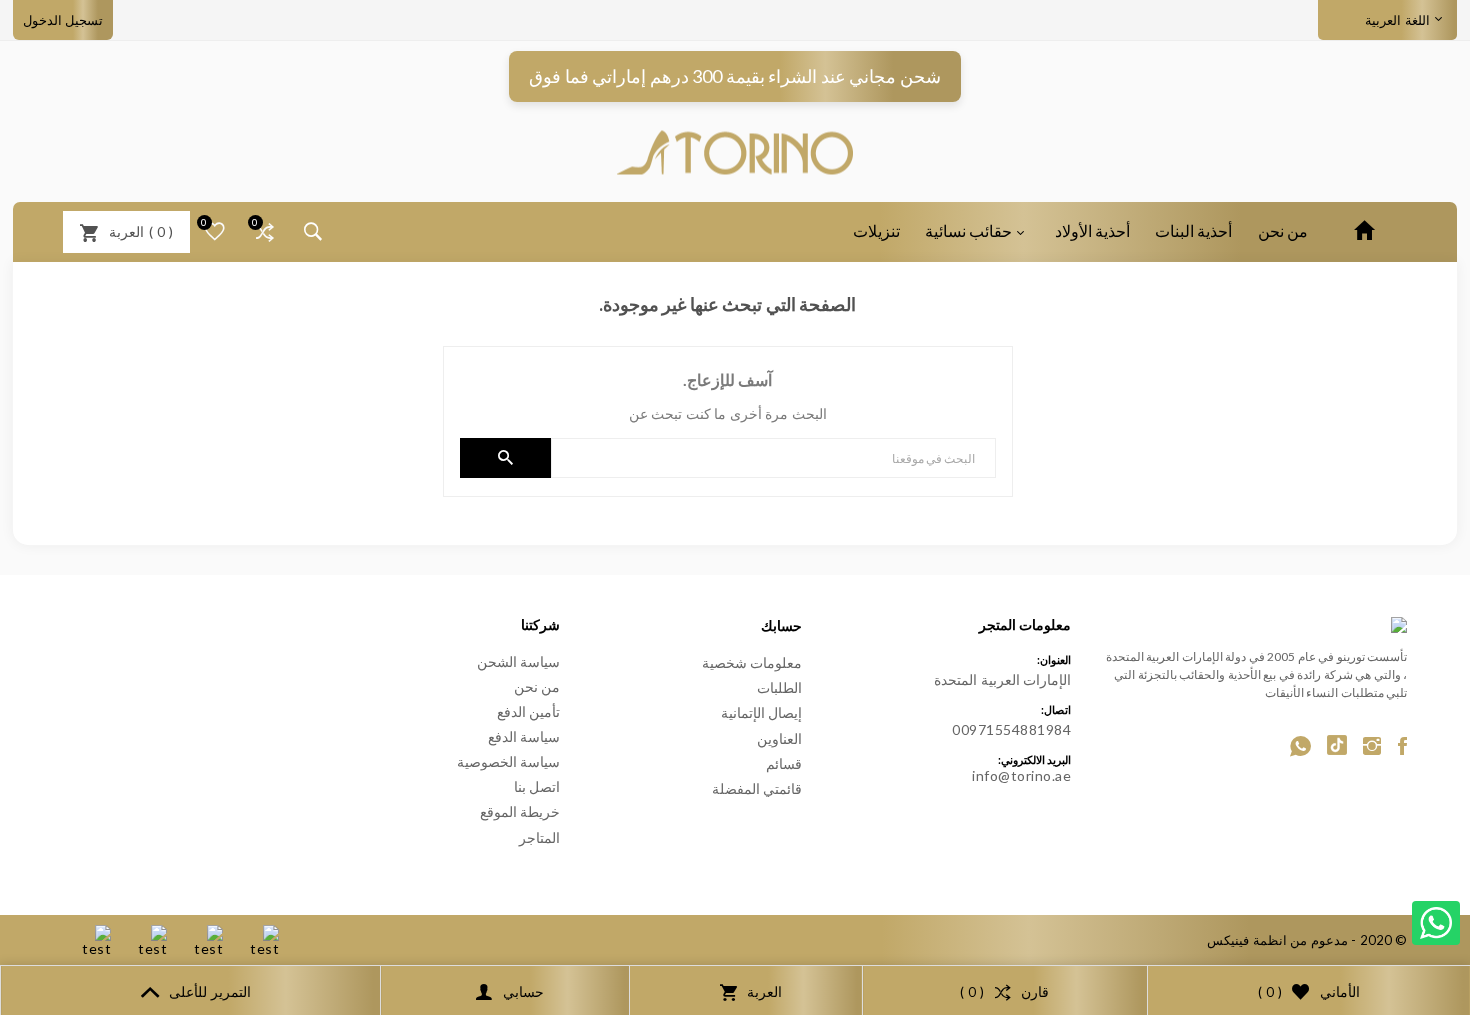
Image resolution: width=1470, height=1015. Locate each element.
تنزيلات (876, 230)
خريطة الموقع (520, 811)
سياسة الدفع (524, 736)
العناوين (779, 738)
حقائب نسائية (968, 230)
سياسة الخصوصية (509, 761)
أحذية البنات (1193, 230)
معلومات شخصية (752, 662)
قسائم (784, 763)
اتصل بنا (537, 786)
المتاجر (539, 837)
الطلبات (779, 687)
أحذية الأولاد (1092, 230)
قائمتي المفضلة (757, 788)
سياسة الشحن (519, 661)
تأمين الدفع (529, 711)
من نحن (1283, 230)
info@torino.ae (1021, 775)
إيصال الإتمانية (762, 712)
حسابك (781, 625)
